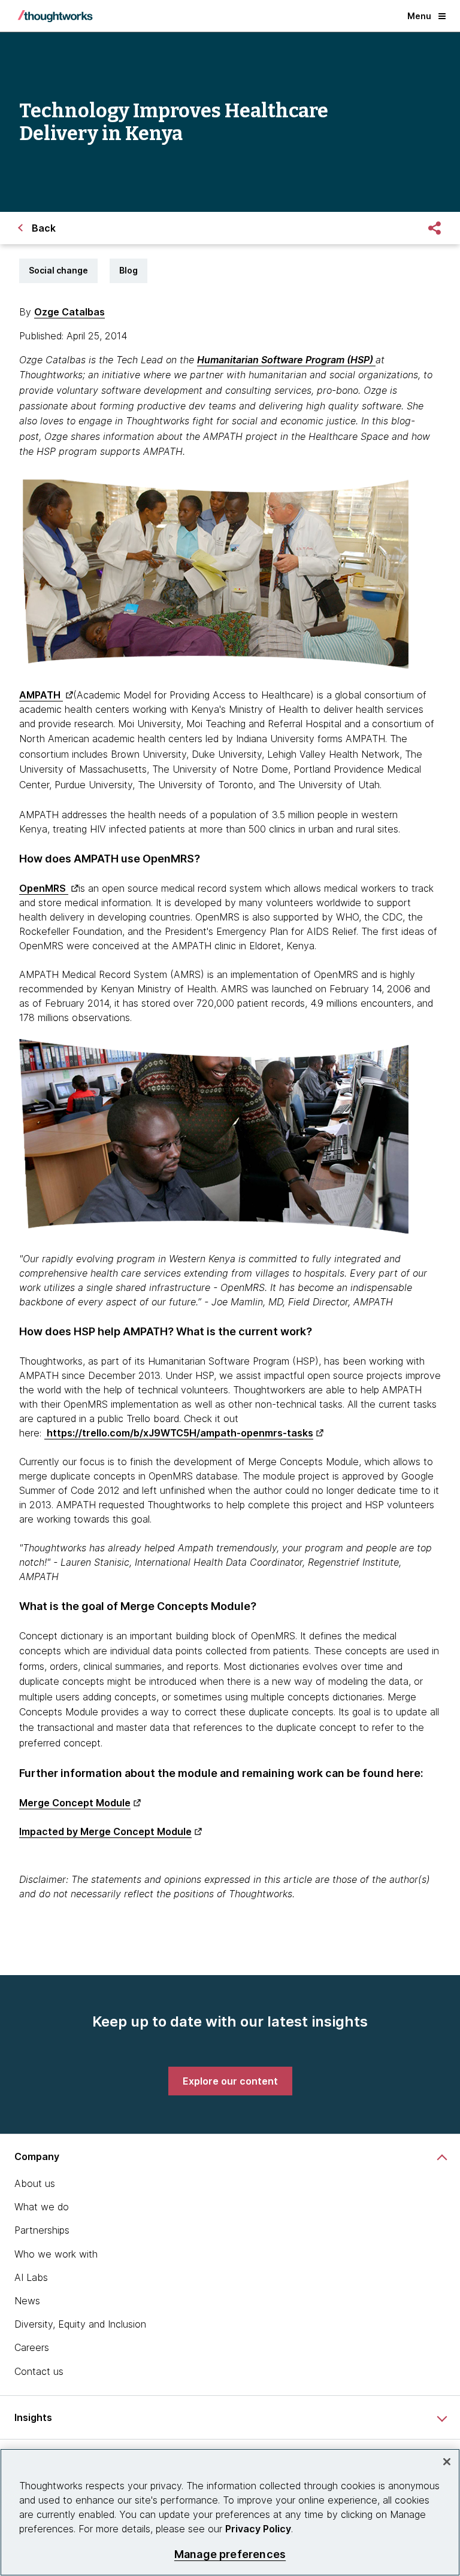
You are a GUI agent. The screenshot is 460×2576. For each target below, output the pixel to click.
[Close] (447, 2462)
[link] (230, 2081)
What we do (42, 2207)
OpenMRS (44, 888)
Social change (58, 270)
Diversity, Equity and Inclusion (80, 2324)
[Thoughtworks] (55, 16)
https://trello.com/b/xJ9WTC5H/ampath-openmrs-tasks (179, 1433)
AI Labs (31, 2277)
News (27, 2301)
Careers (32, 2347)
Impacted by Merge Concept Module (105, 1831)
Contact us (39, 2371)
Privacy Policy (258, 2529)
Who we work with (56, 2254)
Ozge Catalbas (69, 312)
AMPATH (41, 695)
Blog (128, 270)
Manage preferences (230, 2554)
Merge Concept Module (75, 1803)
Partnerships (42, 2230)
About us (35, 2183)
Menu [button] (419, 16)
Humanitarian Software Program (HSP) (286, 360)
